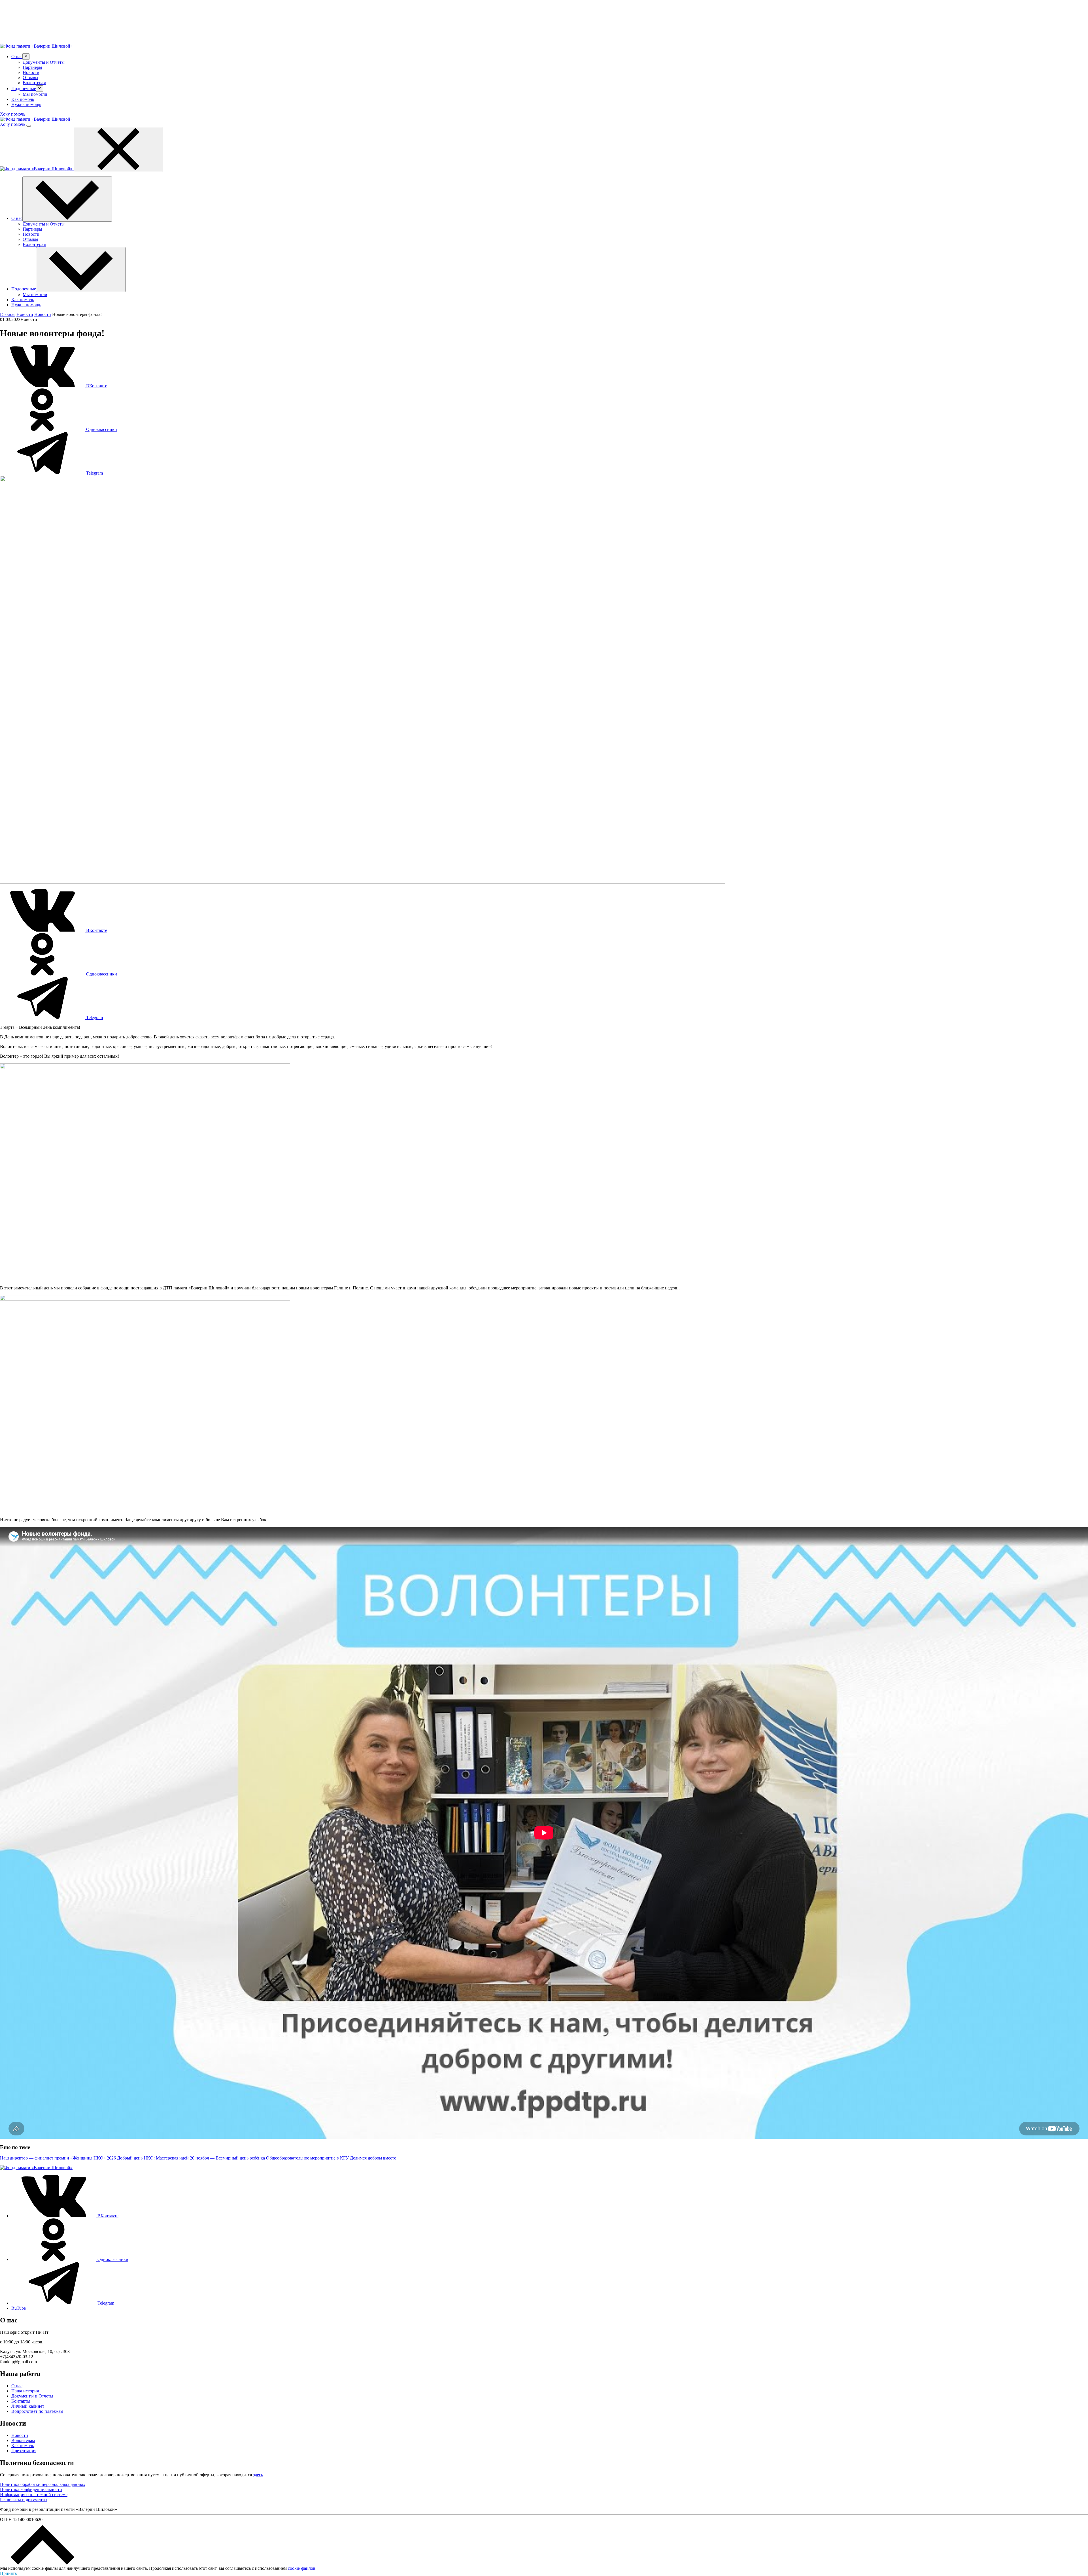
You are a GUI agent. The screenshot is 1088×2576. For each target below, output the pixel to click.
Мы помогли (35, 94)
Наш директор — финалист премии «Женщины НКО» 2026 (58, 2158)
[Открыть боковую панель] (29, 126)
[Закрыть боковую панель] (118, 149)
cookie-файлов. (302, 2568)
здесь (258, 2475)
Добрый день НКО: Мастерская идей (153, 2158)
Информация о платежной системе (34, 2495)
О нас (17, 2386)
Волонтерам (34, 83)
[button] (26, 57)
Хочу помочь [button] (13, 114)
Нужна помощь (26, 104)
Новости (31, 72)
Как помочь (23, 99)
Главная (8, 314)
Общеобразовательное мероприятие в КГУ (307, 2158)
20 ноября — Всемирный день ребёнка (227, 2158)
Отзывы (30, 77)
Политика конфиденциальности (31, 2489)
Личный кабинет (28, 2406)
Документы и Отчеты (44, 62)
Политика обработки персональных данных (43, 2484)
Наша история (25, 2391)
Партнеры (32, 67)
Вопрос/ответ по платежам (37, 2411)
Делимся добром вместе (373, 2158)
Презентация (24, 2451)
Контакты (21, 2401)
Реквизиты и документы (24, 2500)
